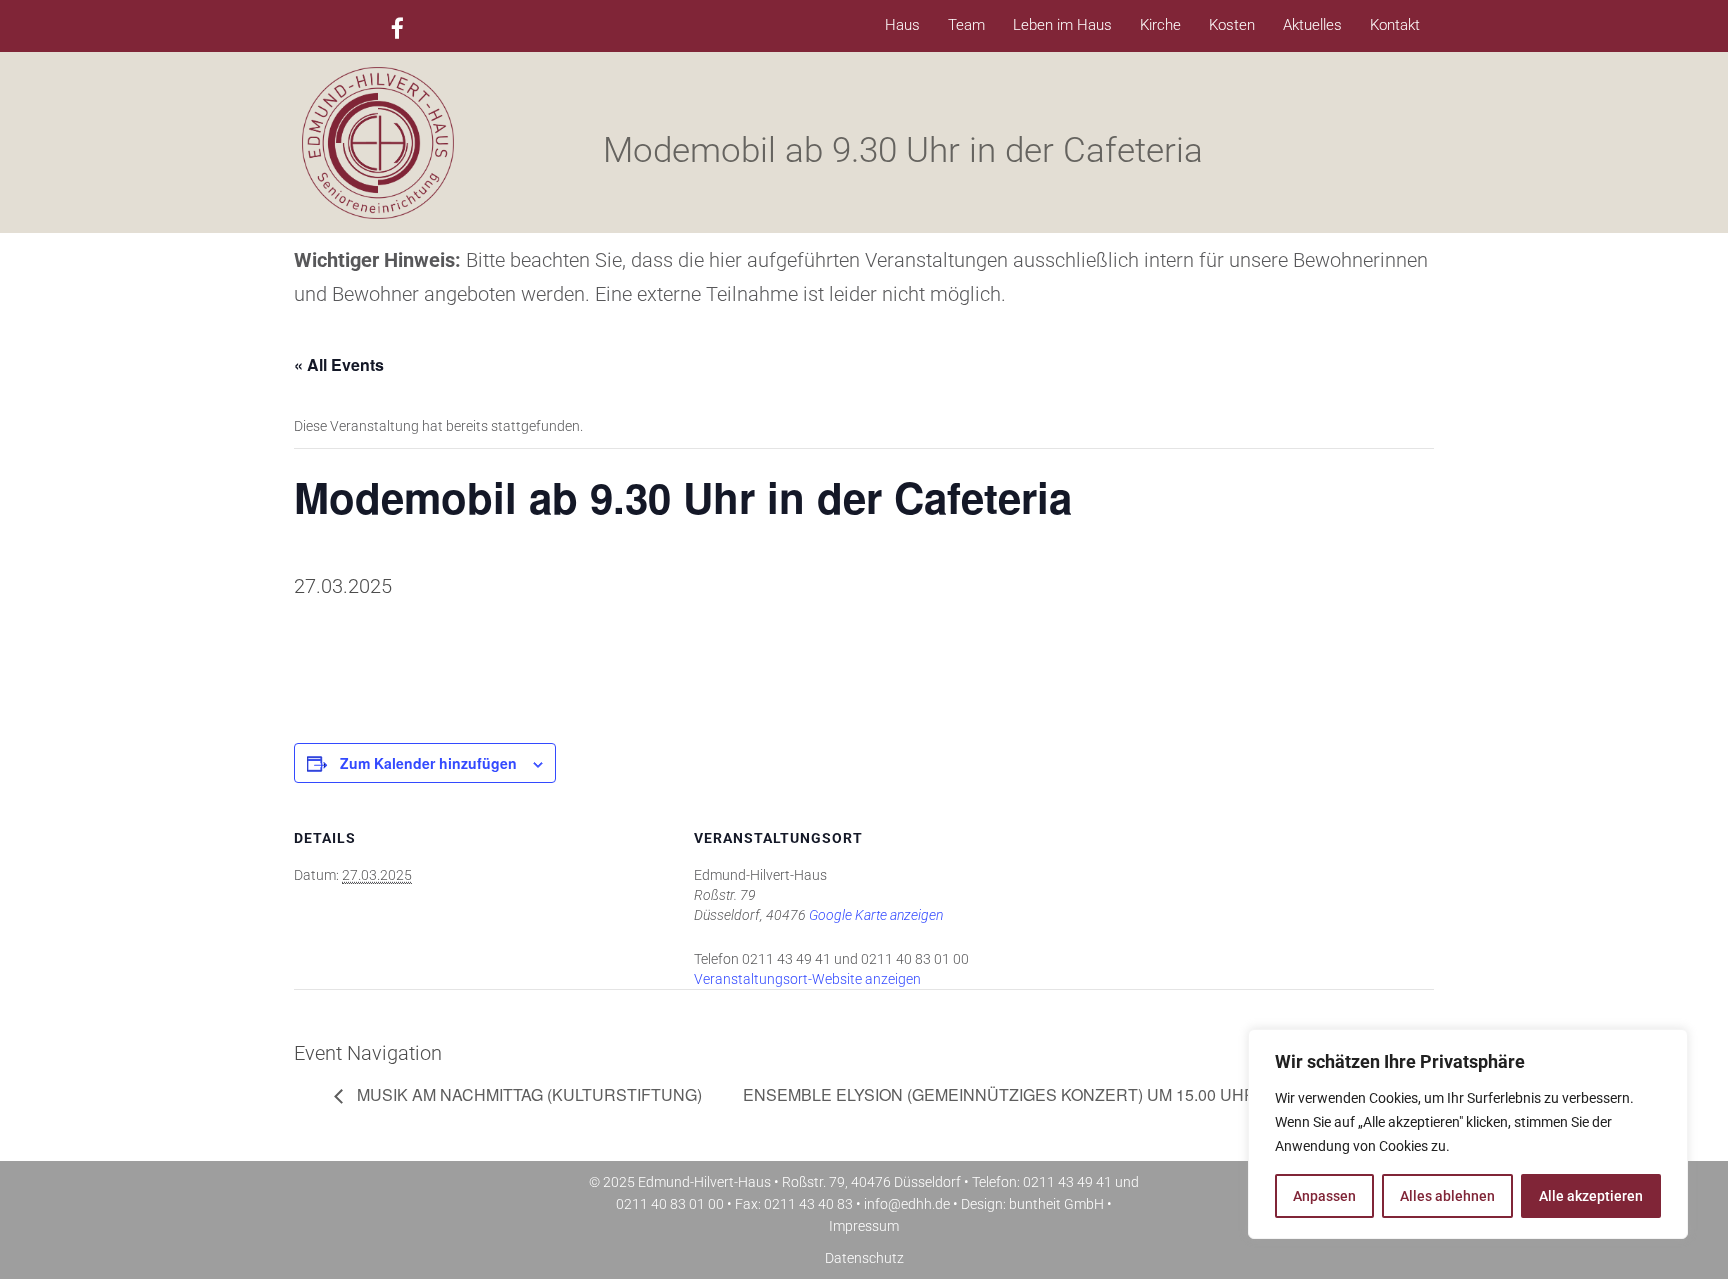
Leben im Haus (1062, 25)
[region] (1468, 1134)
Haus (902, 25)
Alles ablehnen (1447, 1196)
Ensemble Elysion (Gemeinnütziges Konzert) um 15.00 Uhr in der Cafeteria (1079, 1094)
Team (966, 25)
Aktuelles (1312, 25)
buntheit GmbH (1056, 1204)
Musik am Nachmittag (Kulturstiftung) (527, 1094)
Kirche (1160, 25)
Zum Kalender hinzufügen (428, 763)
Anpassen (1324, 1196)
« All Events (339, 364)
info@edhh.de (907, 1204)
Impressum (864, 1226)
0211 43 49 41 (1067, 1182)
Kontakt (1395, 25)
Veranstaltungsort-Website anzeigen (807, 979)
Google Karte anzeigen (876, 915)
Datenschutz (864, 1258)
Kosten (1232, 25)
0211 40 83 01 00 (670, 1204)
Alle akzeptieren (1591, 1196)
